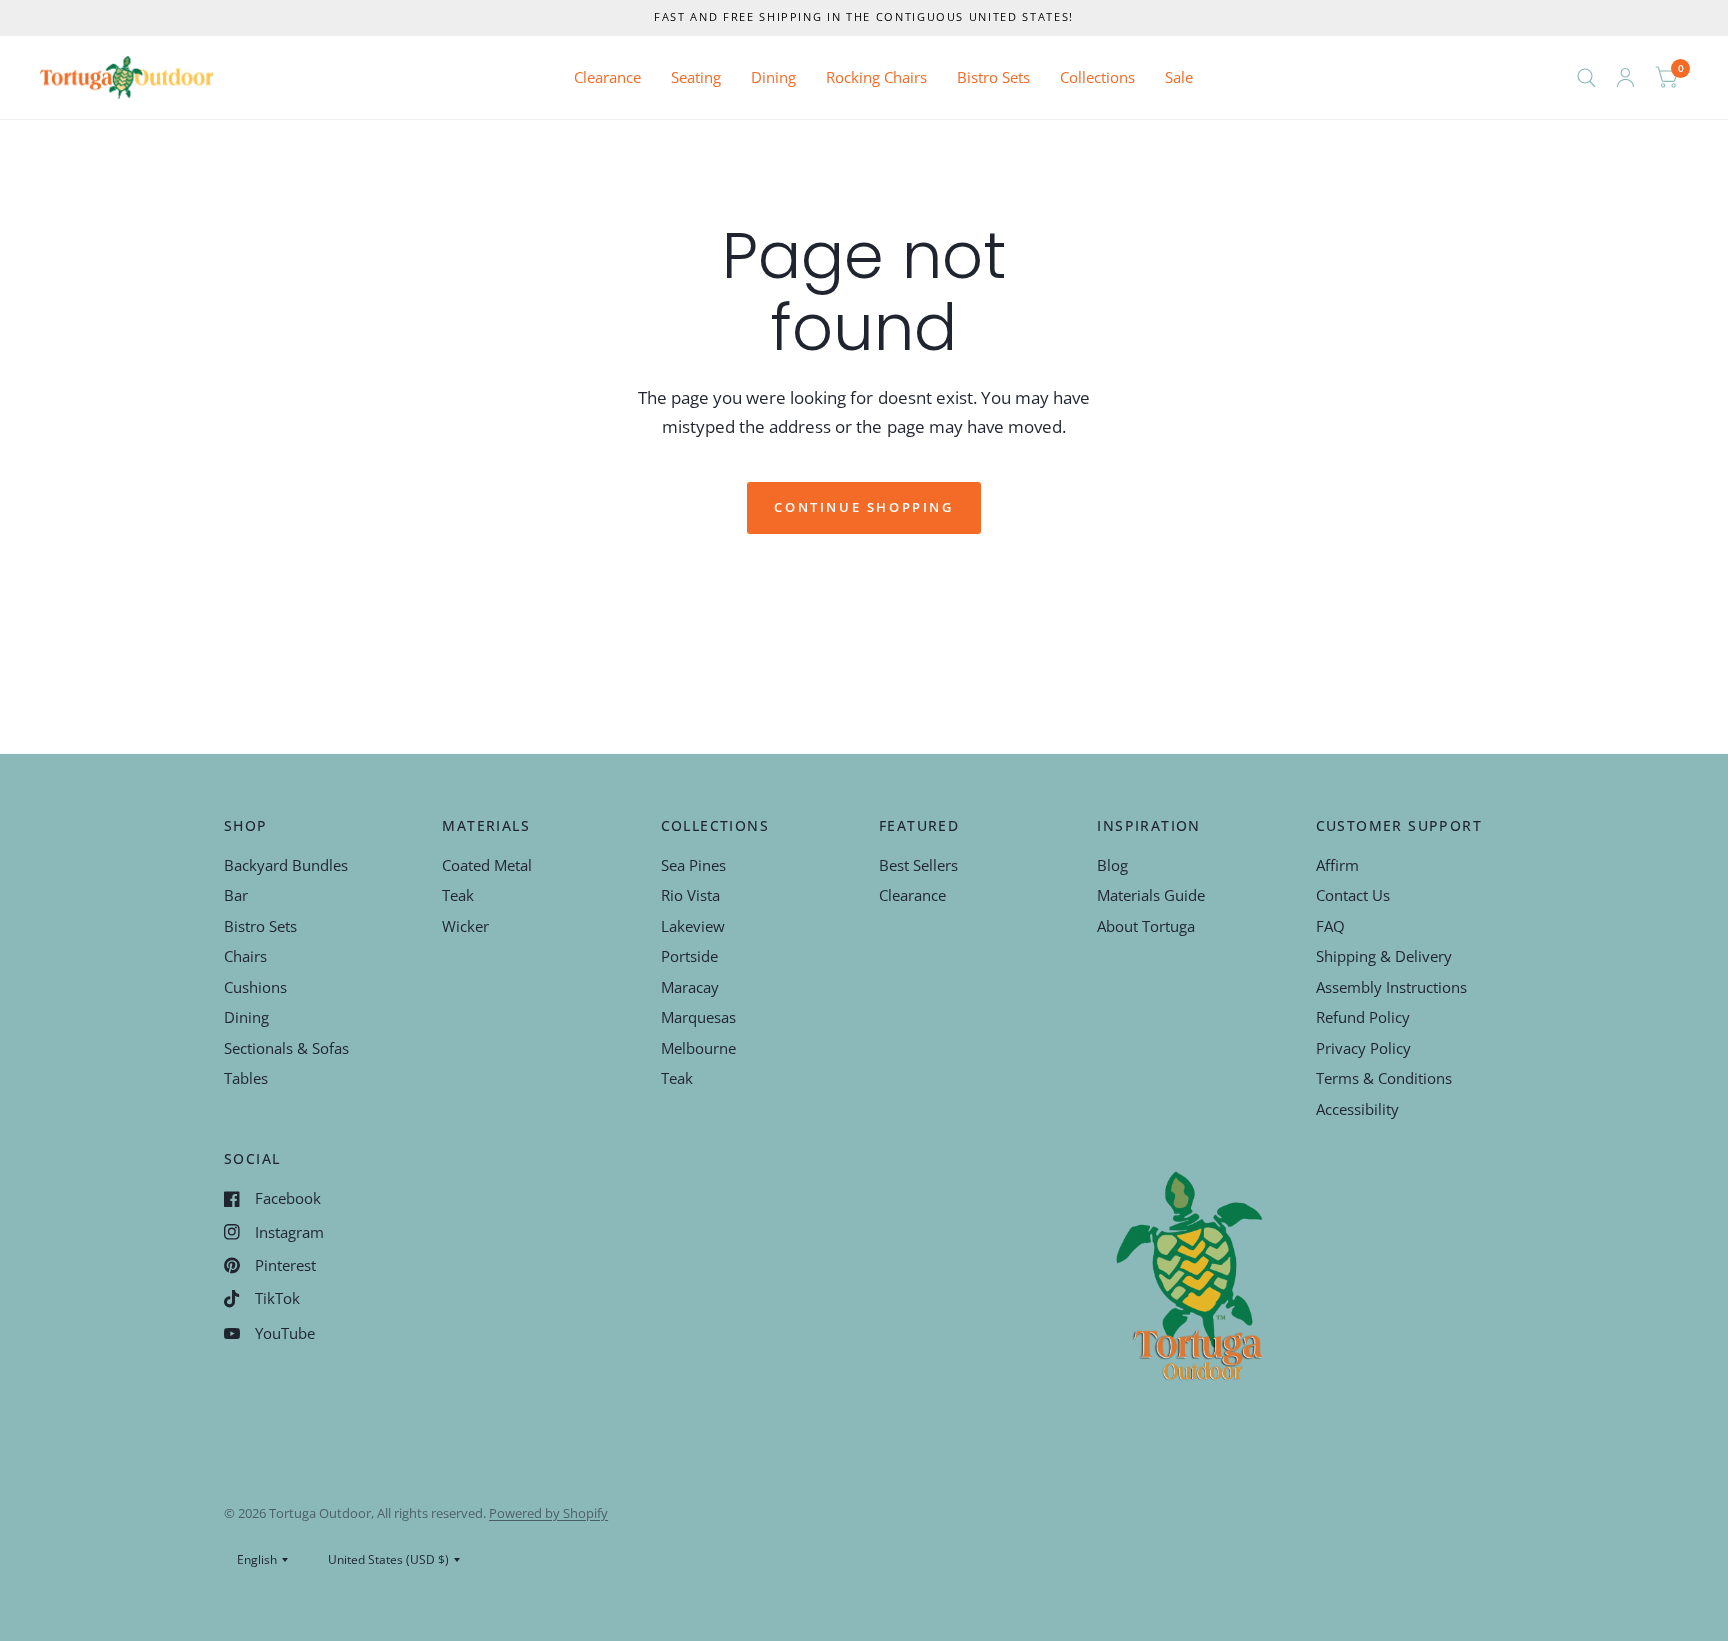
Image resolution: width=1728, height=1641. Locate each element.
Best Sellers (918, 865)
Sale (1179, 77)
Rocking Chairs (876, 77)
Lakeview (693, 926)
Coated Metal (487, 865)
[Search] (1586, 77)
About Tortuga (1146, 926)
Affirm (1337, 865)
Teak (458, 895)
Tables (246, 1078)
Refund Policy (1363, 1017)
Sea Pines (693, 865)
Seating (696, 77)
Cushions (255, 987)
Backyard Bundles (286, 865)
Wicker (465, 926)
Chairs (245, 956)
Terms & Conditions (1384, 1078)
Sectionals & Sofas (286, 1048)
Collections (1097, 77)
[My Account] (1625, 77)
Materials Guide (1151, 895)
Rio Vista (690, 895)
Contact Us (1353, 895)
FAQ (1330, 926)
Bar (236, 895)
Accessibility (1357, 1109)
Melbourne (698, 1048)
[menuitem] (607, 78)
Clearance (607, 77)
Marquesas (698, 1017)
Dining (773, 77)
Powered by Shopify (548, 1513)
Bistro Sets (993, 77)
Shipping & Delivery (1384, 956)
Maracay (690, 987)
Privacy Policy (1363, 1048)
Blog (1112, 865)
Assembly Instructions (1391, 987)
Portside (689, 956)
